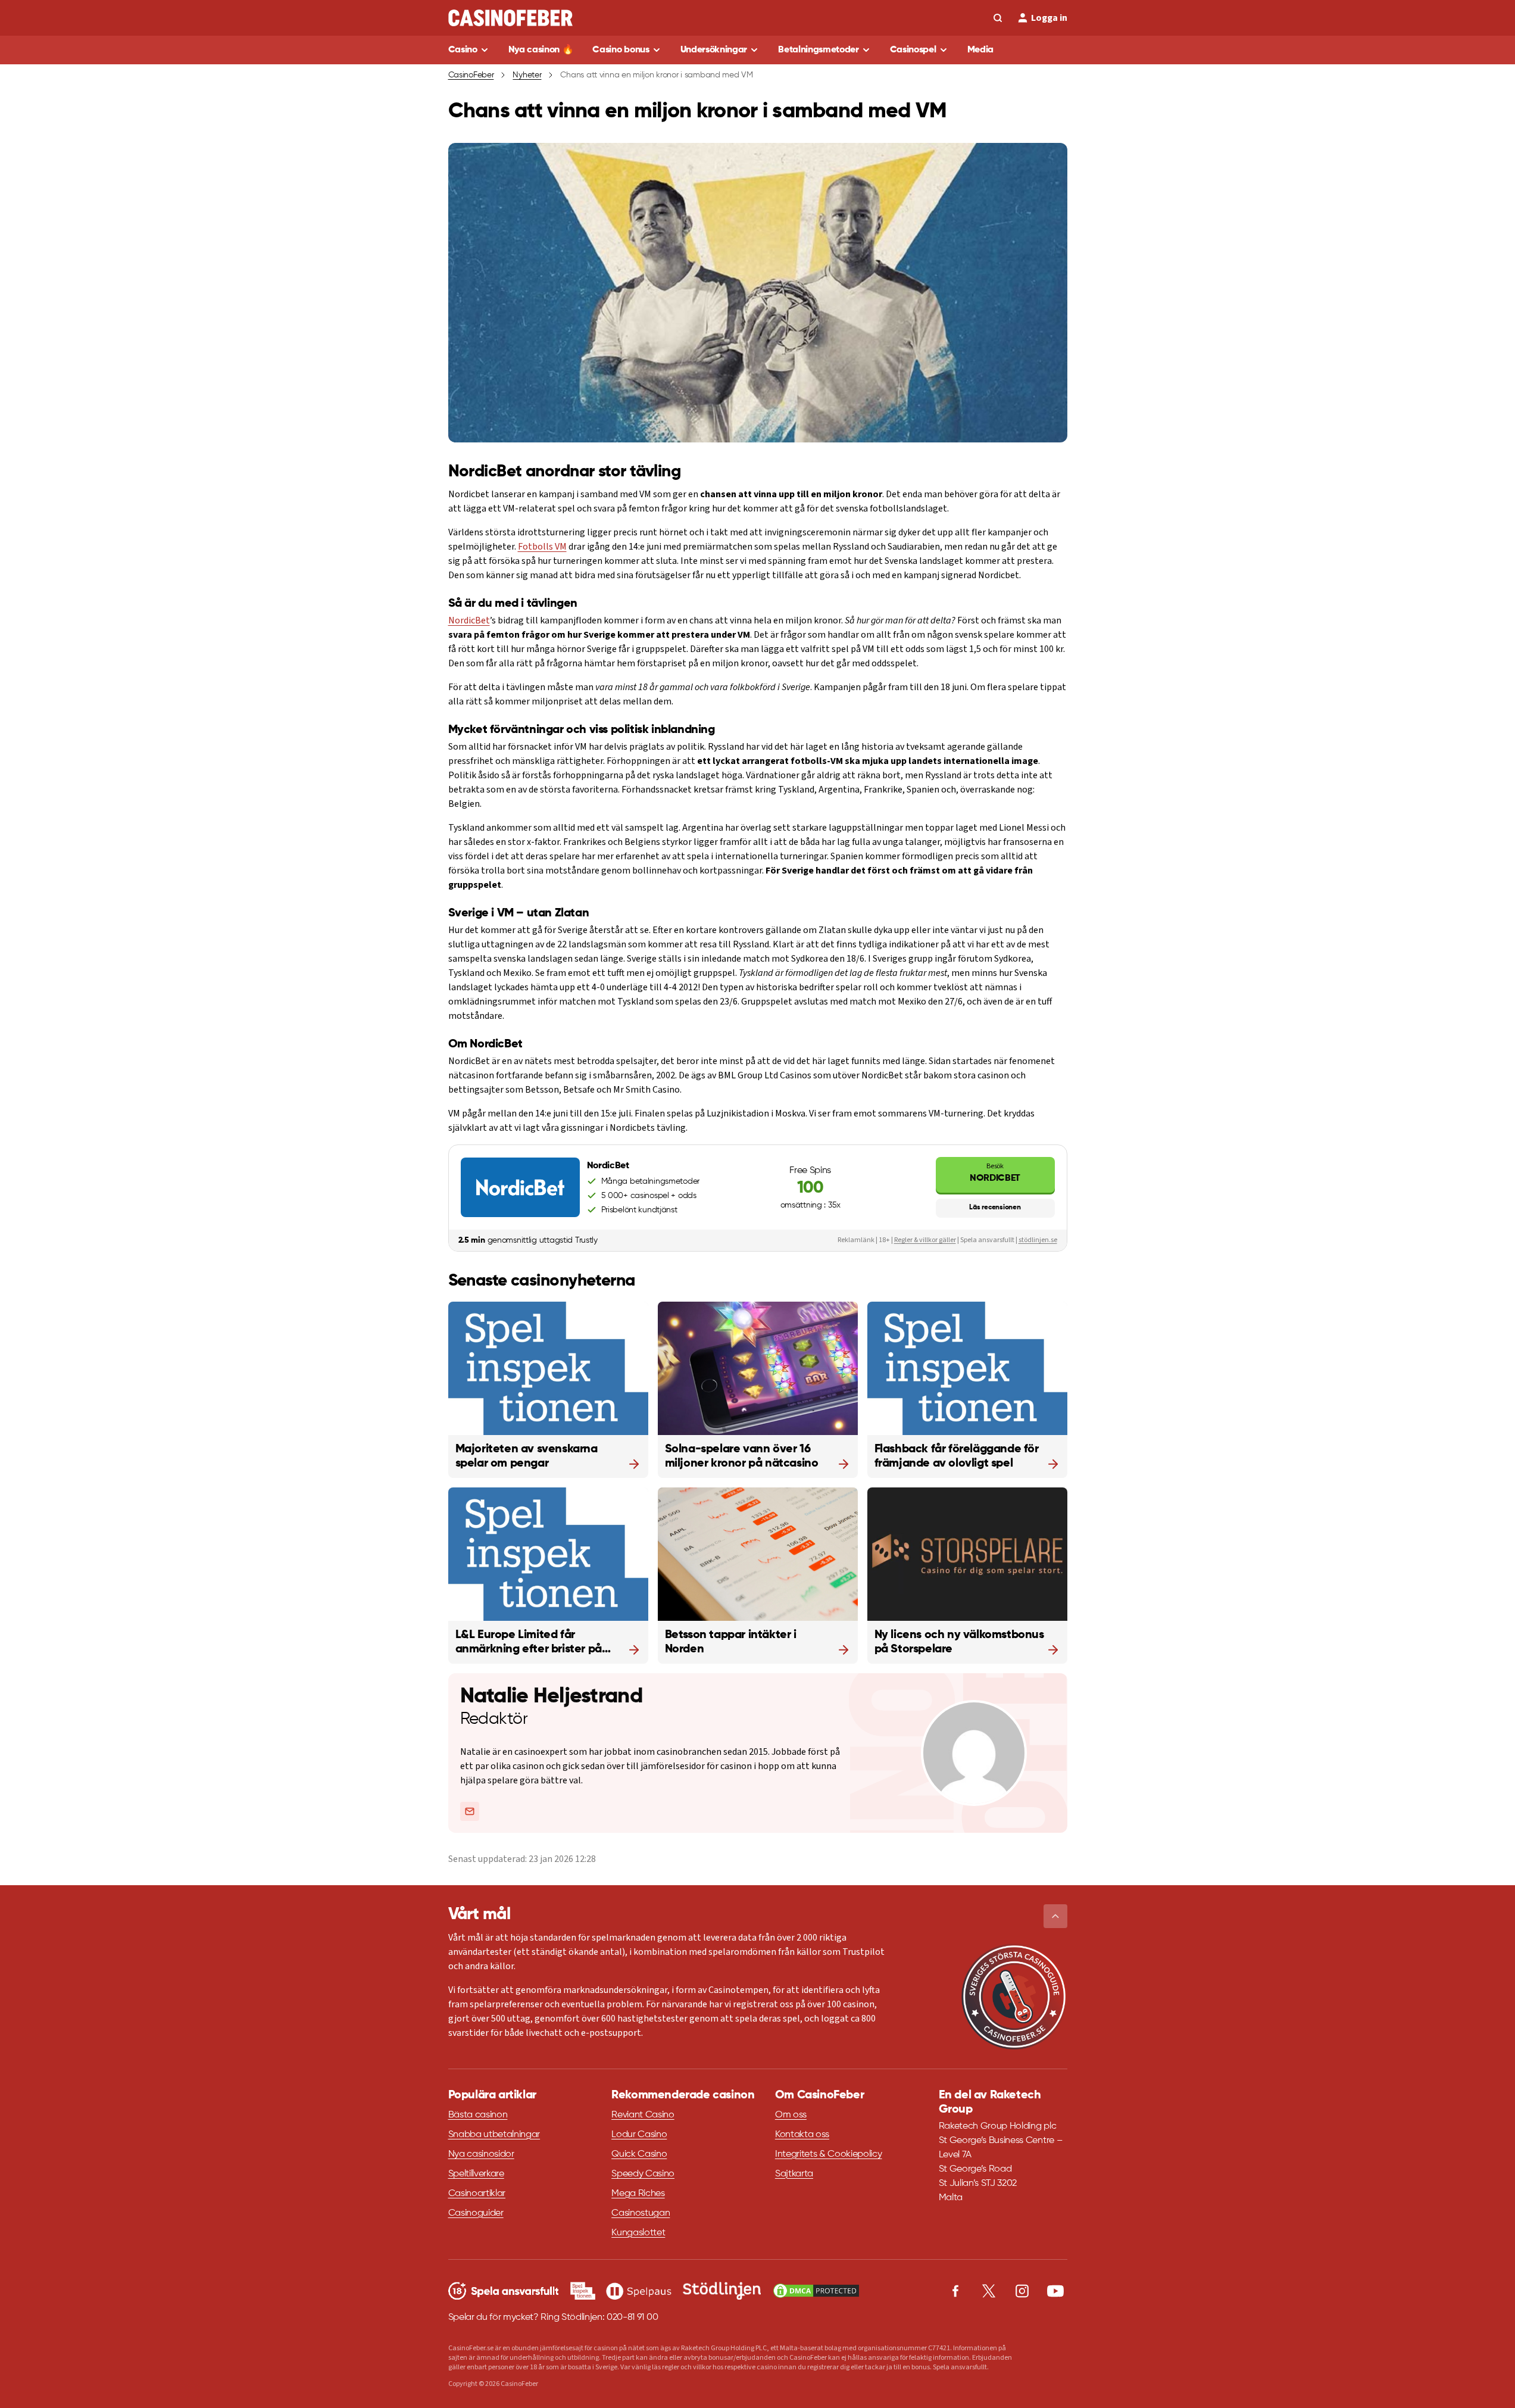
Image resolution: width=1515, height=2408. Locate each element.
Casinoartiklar (477, 2194)
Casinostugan (641, 2213)
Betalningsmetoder (819, 50)
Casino (463, 50)
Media (980, 50)
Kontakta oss (802, 2135)
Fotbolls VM (542, 547)
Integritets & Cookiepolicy (829, 2154)
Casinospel (913, 50)
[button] (1055, 1916)
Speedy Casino (643, 2174)
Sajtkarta (794, 2174)
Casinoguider (476, 2213)
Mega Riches (638, 2194)
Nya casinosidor (481, 2154)
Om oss (791, 2115)
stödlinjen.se (1038, 1240)
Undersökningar (714, 50)
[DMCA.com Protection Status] (816, 2291)
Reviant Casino (643, 2115)
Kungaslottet (638, 2233)
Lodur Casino (639, 2135)
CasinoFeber (471, 75)
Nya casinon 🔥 (541, 50)
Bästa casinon (478, 2115)
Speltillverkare (476, 2174)
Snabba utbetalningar (494, 2135)
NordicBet (469, 620)
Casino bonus (621, 50)
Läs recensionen (995, 1208)
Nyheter (527, 75)
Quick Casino (639, 2154)
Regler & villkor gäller (925, 1240)
